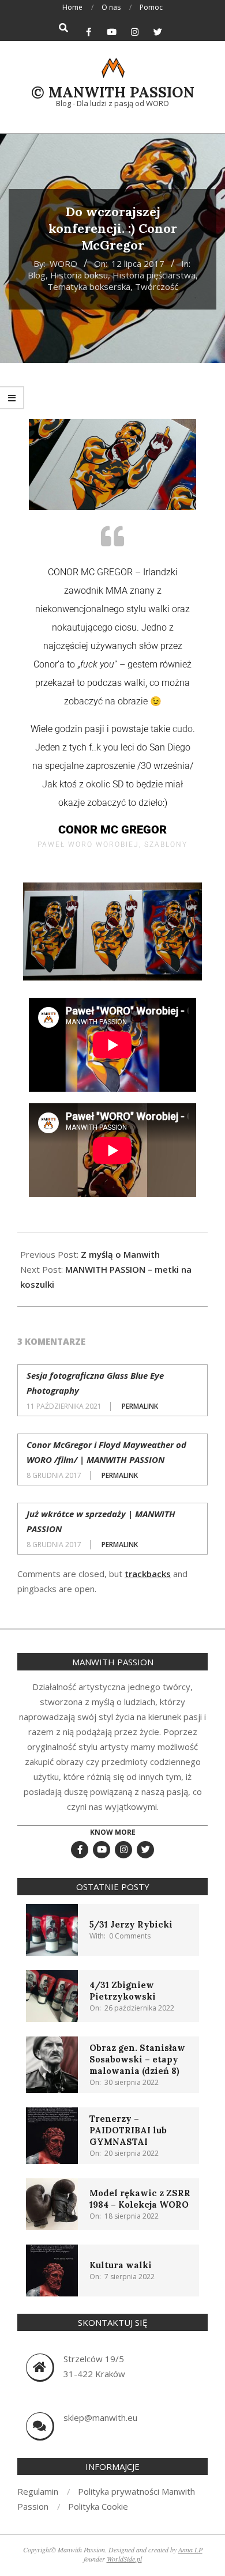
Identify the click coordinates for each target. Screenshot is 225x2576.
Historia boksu (79, 275)
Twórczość (157, 286)
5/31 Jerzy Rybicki (131, 1924)
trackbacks (148, 1574)
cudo (183, 729)
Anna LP (190, 2549)
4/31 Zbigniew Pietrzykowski (123, 1991)
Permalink (140, 1406)
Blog (37, 275)
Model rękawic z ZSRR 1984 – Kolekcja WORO (140, 2199)
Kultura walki (121, 2265)
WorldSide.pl (124, 2559)
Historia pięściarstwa (154, 275)
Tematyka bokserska (89, 286)
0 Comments (130, 1936)
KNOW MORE (113, 1832)
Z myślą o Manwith (120, 1254)
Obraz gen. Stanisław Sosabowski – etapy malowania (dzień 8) (137, 2059)
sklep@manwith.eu (100, 2417)
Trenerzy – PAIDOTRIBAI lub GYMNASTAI (128, 2130)
